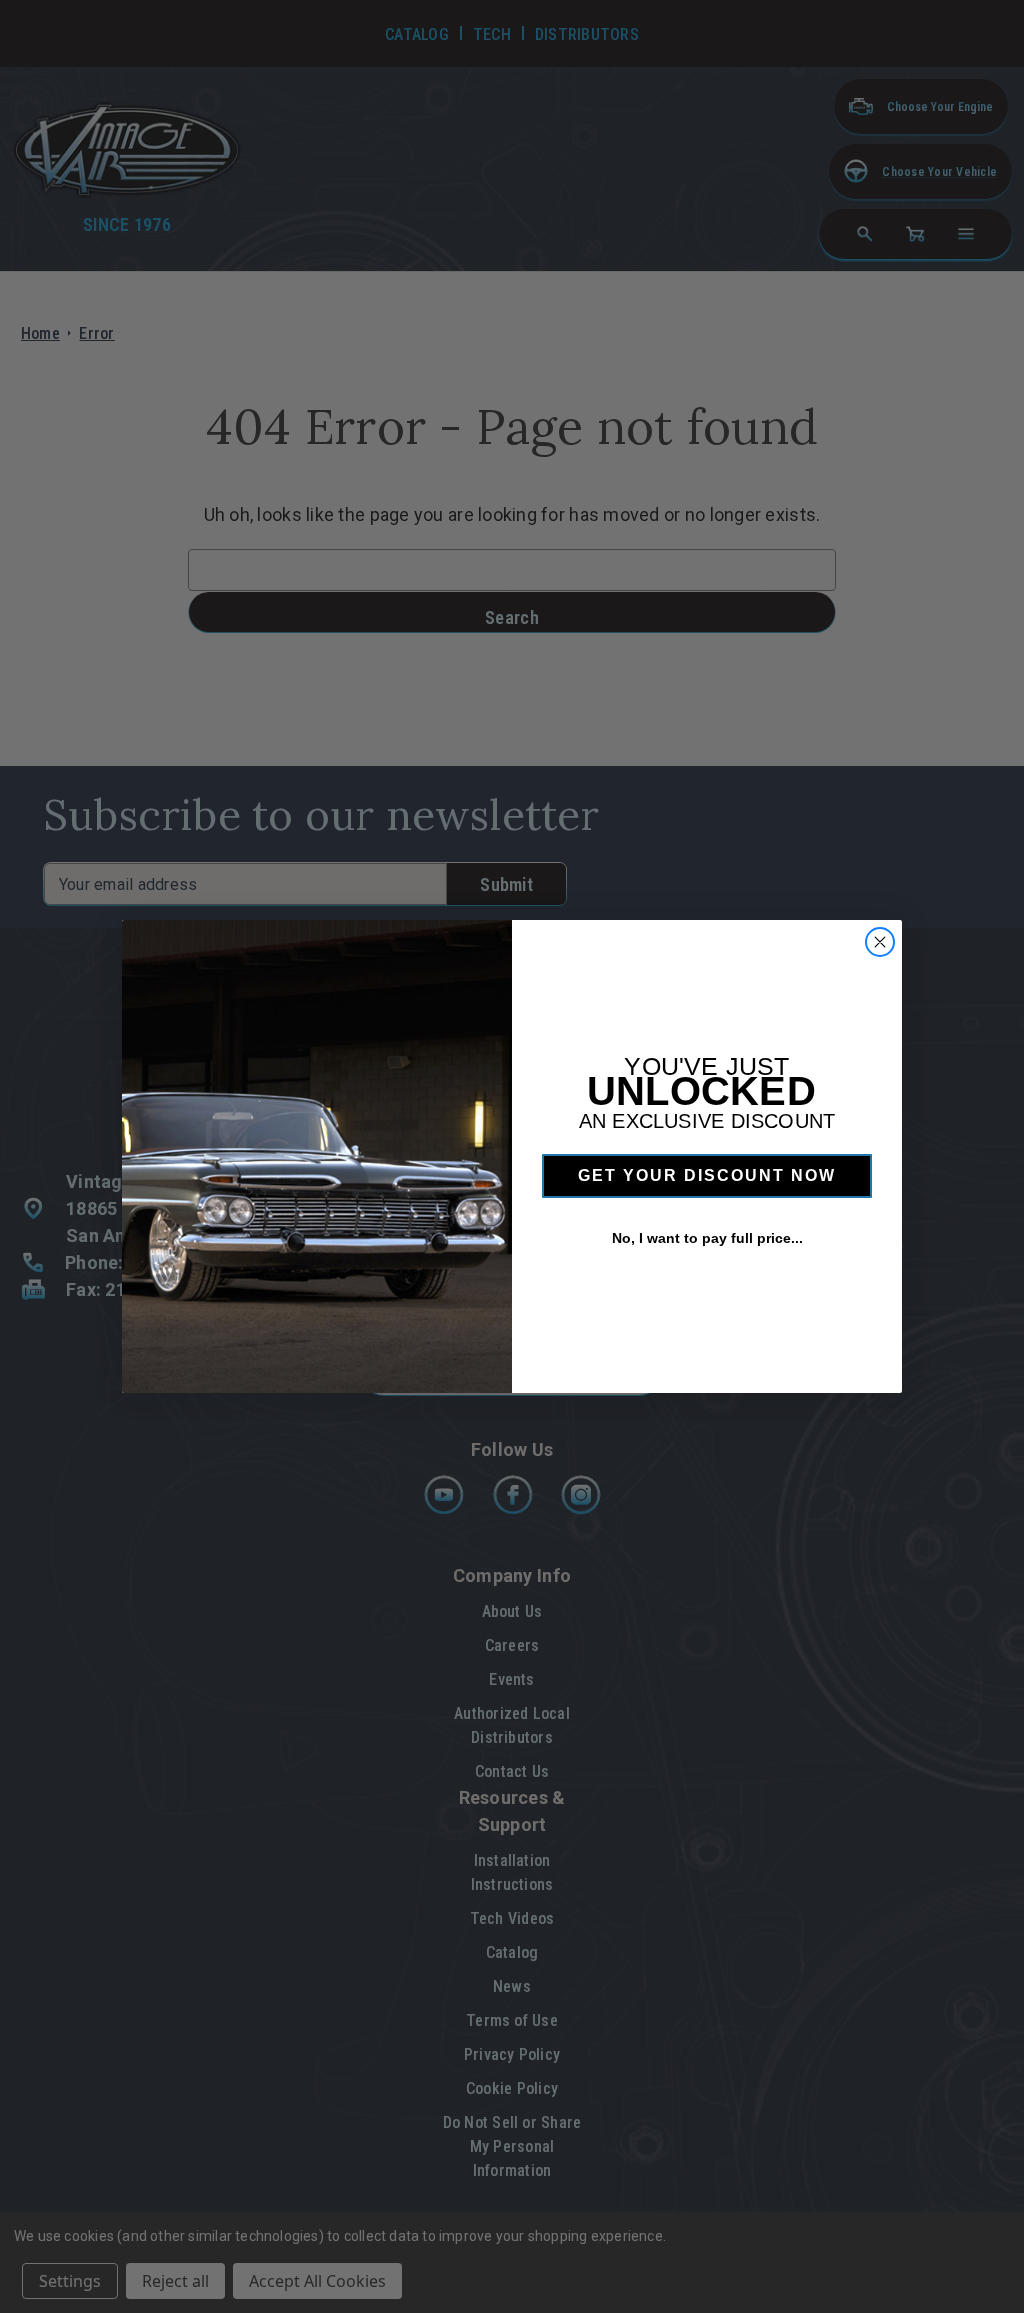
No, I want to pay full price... (707, 1238)
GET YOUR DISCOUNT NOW (707, 1175)
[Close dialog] (880, 942)
